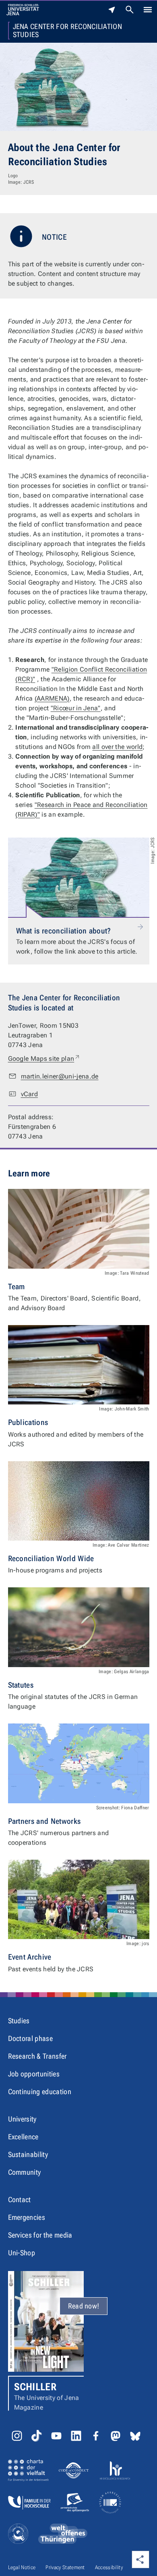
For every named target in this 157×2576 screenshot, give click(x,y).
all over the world (117, 747)
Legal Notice (22, 2567)
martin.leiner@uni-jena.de (60, 1076)
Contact (20, 2200)
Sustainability (28, 2154)
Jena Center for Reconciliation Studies (68, 31)
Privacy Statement (65, 2567)
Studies (19, 2021)
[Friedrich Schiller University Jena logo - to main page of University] (23, 10)
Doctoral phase (30, 2038)
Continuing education (40, 2092)
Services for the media (40, 2235)
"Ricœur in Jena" (76, 708)
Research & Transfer (37, 2056)
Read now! (84, 2306)
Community (25, 2172)
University (22, 2119)
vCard (30, 1094)
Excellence (23, 2137)
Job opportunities (34, 2074)
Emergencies (27, 2217)
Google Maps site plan (44, 1058)
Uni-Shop (22, 2253)
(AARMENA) (52, 698)
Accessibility (109, 2567)
